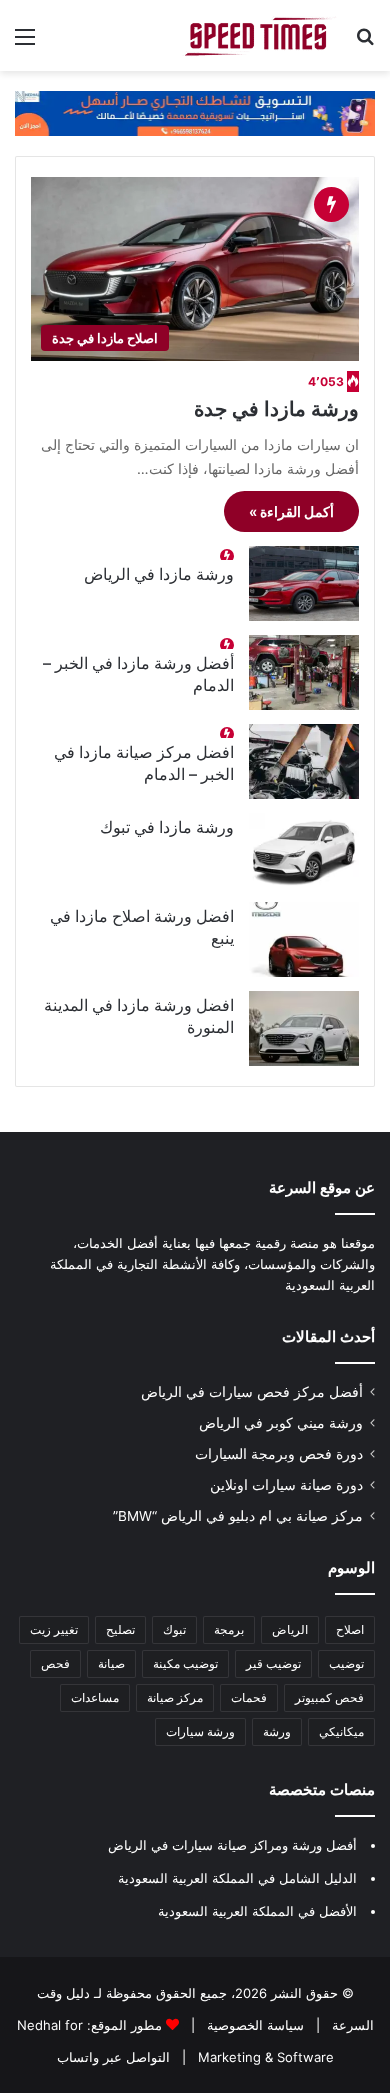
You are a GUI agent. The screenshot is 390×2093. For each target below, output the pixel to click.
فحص (55, 1663)
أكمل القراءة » (291, 511)
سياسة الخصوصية (253, 2025)
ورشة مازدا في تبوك (167, 827)
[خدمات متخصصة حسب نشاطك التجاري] (195, 112)
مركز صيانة (175, 1697)
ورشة (277, 1731)
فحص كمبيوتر (329, 1697)
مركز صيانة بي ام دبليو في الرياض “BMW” (238, 1516)
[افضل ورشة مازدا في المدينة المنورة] (304, 1028)
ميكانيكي (341, 1731)
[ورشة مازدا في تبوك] (304, 850)
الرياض (290, 1629)
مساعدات (95, 1697)
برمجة (229, 1629)
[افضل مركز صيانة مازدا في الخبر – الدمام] (304, 761)
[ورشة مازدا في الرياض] (304, 583)
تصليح (120, 1629)
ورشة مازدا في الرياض (159, 574)
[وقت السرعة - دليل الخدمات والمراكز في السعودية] (260, 35)
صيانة (111, 1663)
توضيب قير (273, 1663)
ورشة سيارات (200, 1731)
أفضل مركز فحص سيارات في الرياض (252, 1392)
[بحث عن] (365, 43)
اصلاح (350, 1629)
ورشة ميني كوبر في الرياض (281, 1423)
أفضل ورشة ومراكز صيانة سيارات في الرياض (232, 1845)
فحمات (249, 1697)
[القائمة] (25, 43)
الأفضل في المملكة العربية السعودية (257, 1911)
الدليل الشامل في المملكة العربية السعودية (237, 1878)
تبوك (174, 1629)
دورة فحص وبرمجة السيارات (279, 1454)
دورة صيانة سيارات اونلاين (286, 1485)
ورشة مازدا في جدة (276, 409)
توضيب (346, 1663)
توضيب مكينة (185, 1663)
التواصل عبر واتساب (113, 2057)
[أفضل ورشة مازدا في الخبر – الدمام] (304, 672)
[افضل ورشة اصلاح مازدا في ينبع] (304, 939)
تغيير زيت (54, 1629)
